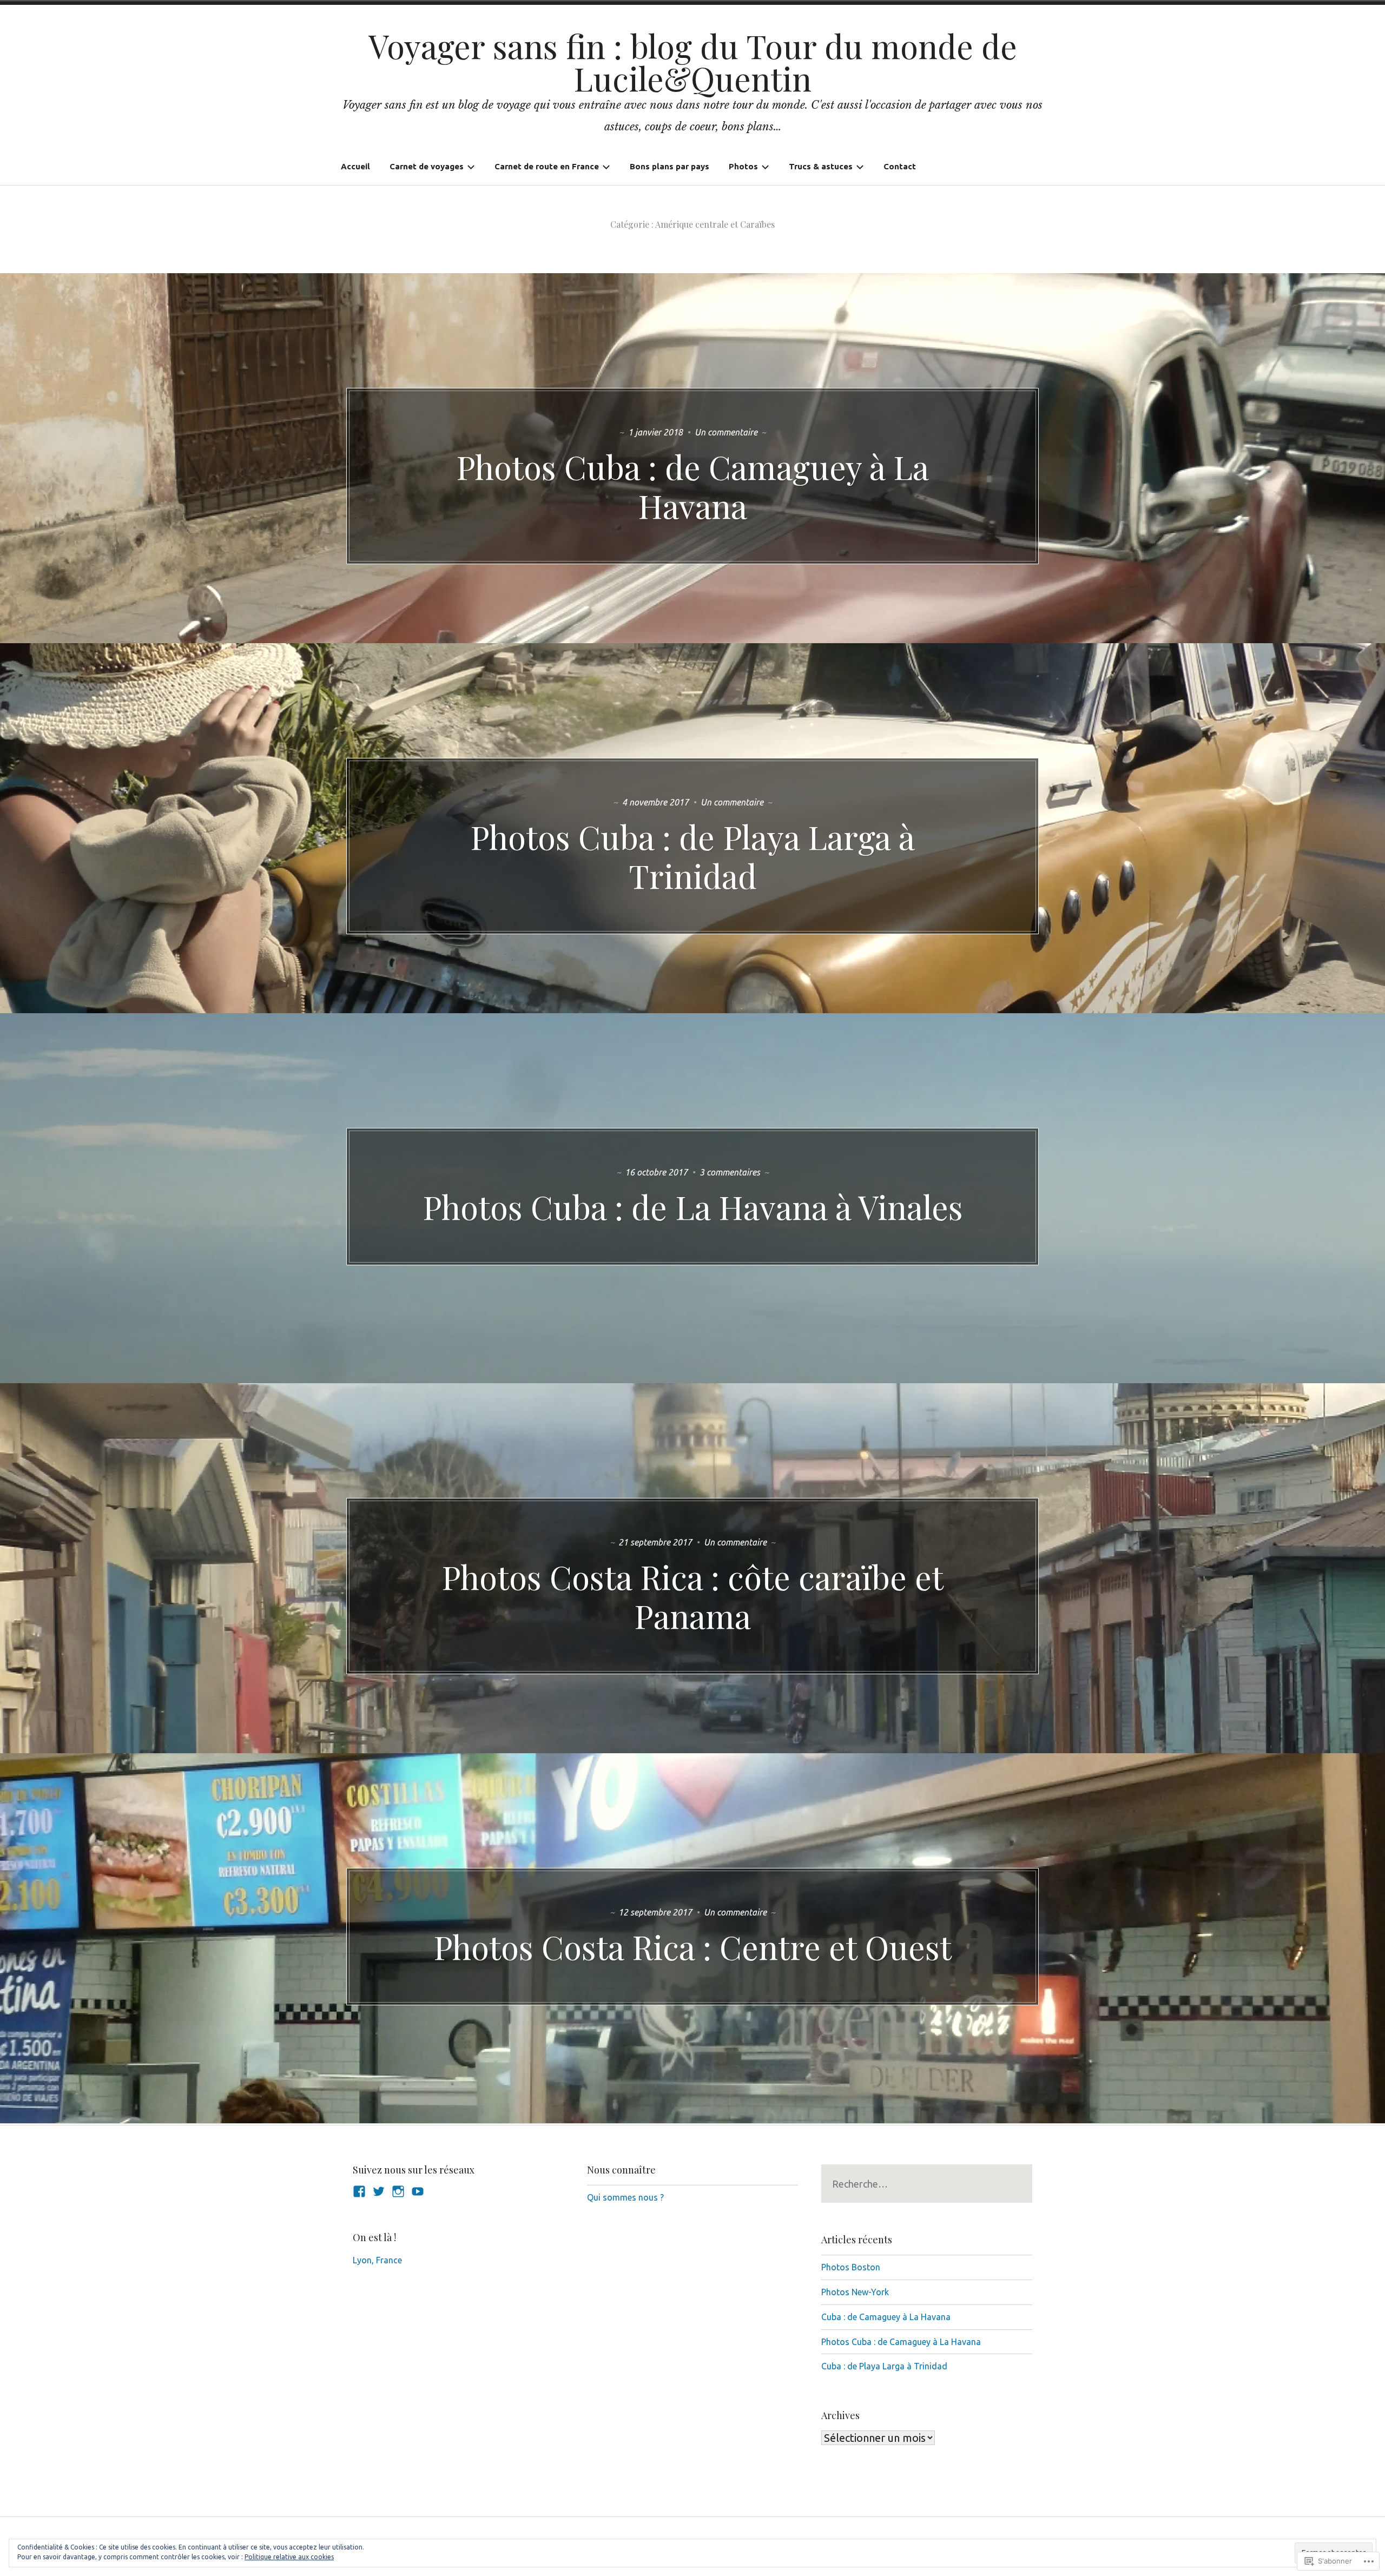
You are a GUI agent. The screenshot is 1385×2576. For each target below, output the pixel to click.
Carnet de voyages (427, 166)
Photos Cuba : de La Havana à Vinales (693, 1206)
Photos (743, 166)
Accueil (355, 166)
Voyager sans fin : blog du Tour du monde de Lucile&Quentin (693, 62)
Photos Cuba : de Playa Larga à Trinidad (692, 856)
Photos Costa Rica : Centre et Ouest (692, 1946)
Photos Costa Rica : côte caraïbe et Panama (692, 1596)
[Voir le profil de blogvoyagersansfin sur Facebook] (359, 2191)
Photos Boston (851, 2267)
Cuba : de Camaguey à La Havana (886, 2317)
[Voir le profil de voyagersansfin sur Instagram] (398, 2191)
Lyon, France (377, 2260)
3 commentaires (731, 1172)
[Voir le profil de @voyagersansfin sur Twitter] (379, 2191)
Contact (900, 166)
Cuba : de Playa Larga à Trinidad (884, 2366)
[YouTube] (418, 2191)
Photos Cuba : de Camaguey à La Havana (692, 486)
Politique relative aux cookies (289, 2557)
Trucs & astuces (821, 166)
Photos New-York (855, 2292)
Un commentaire (727, 432)
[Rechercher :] (927, 2184)
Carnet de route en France (547, 166)
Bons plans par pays (670, 166)
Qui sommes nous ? (625, 2197)
